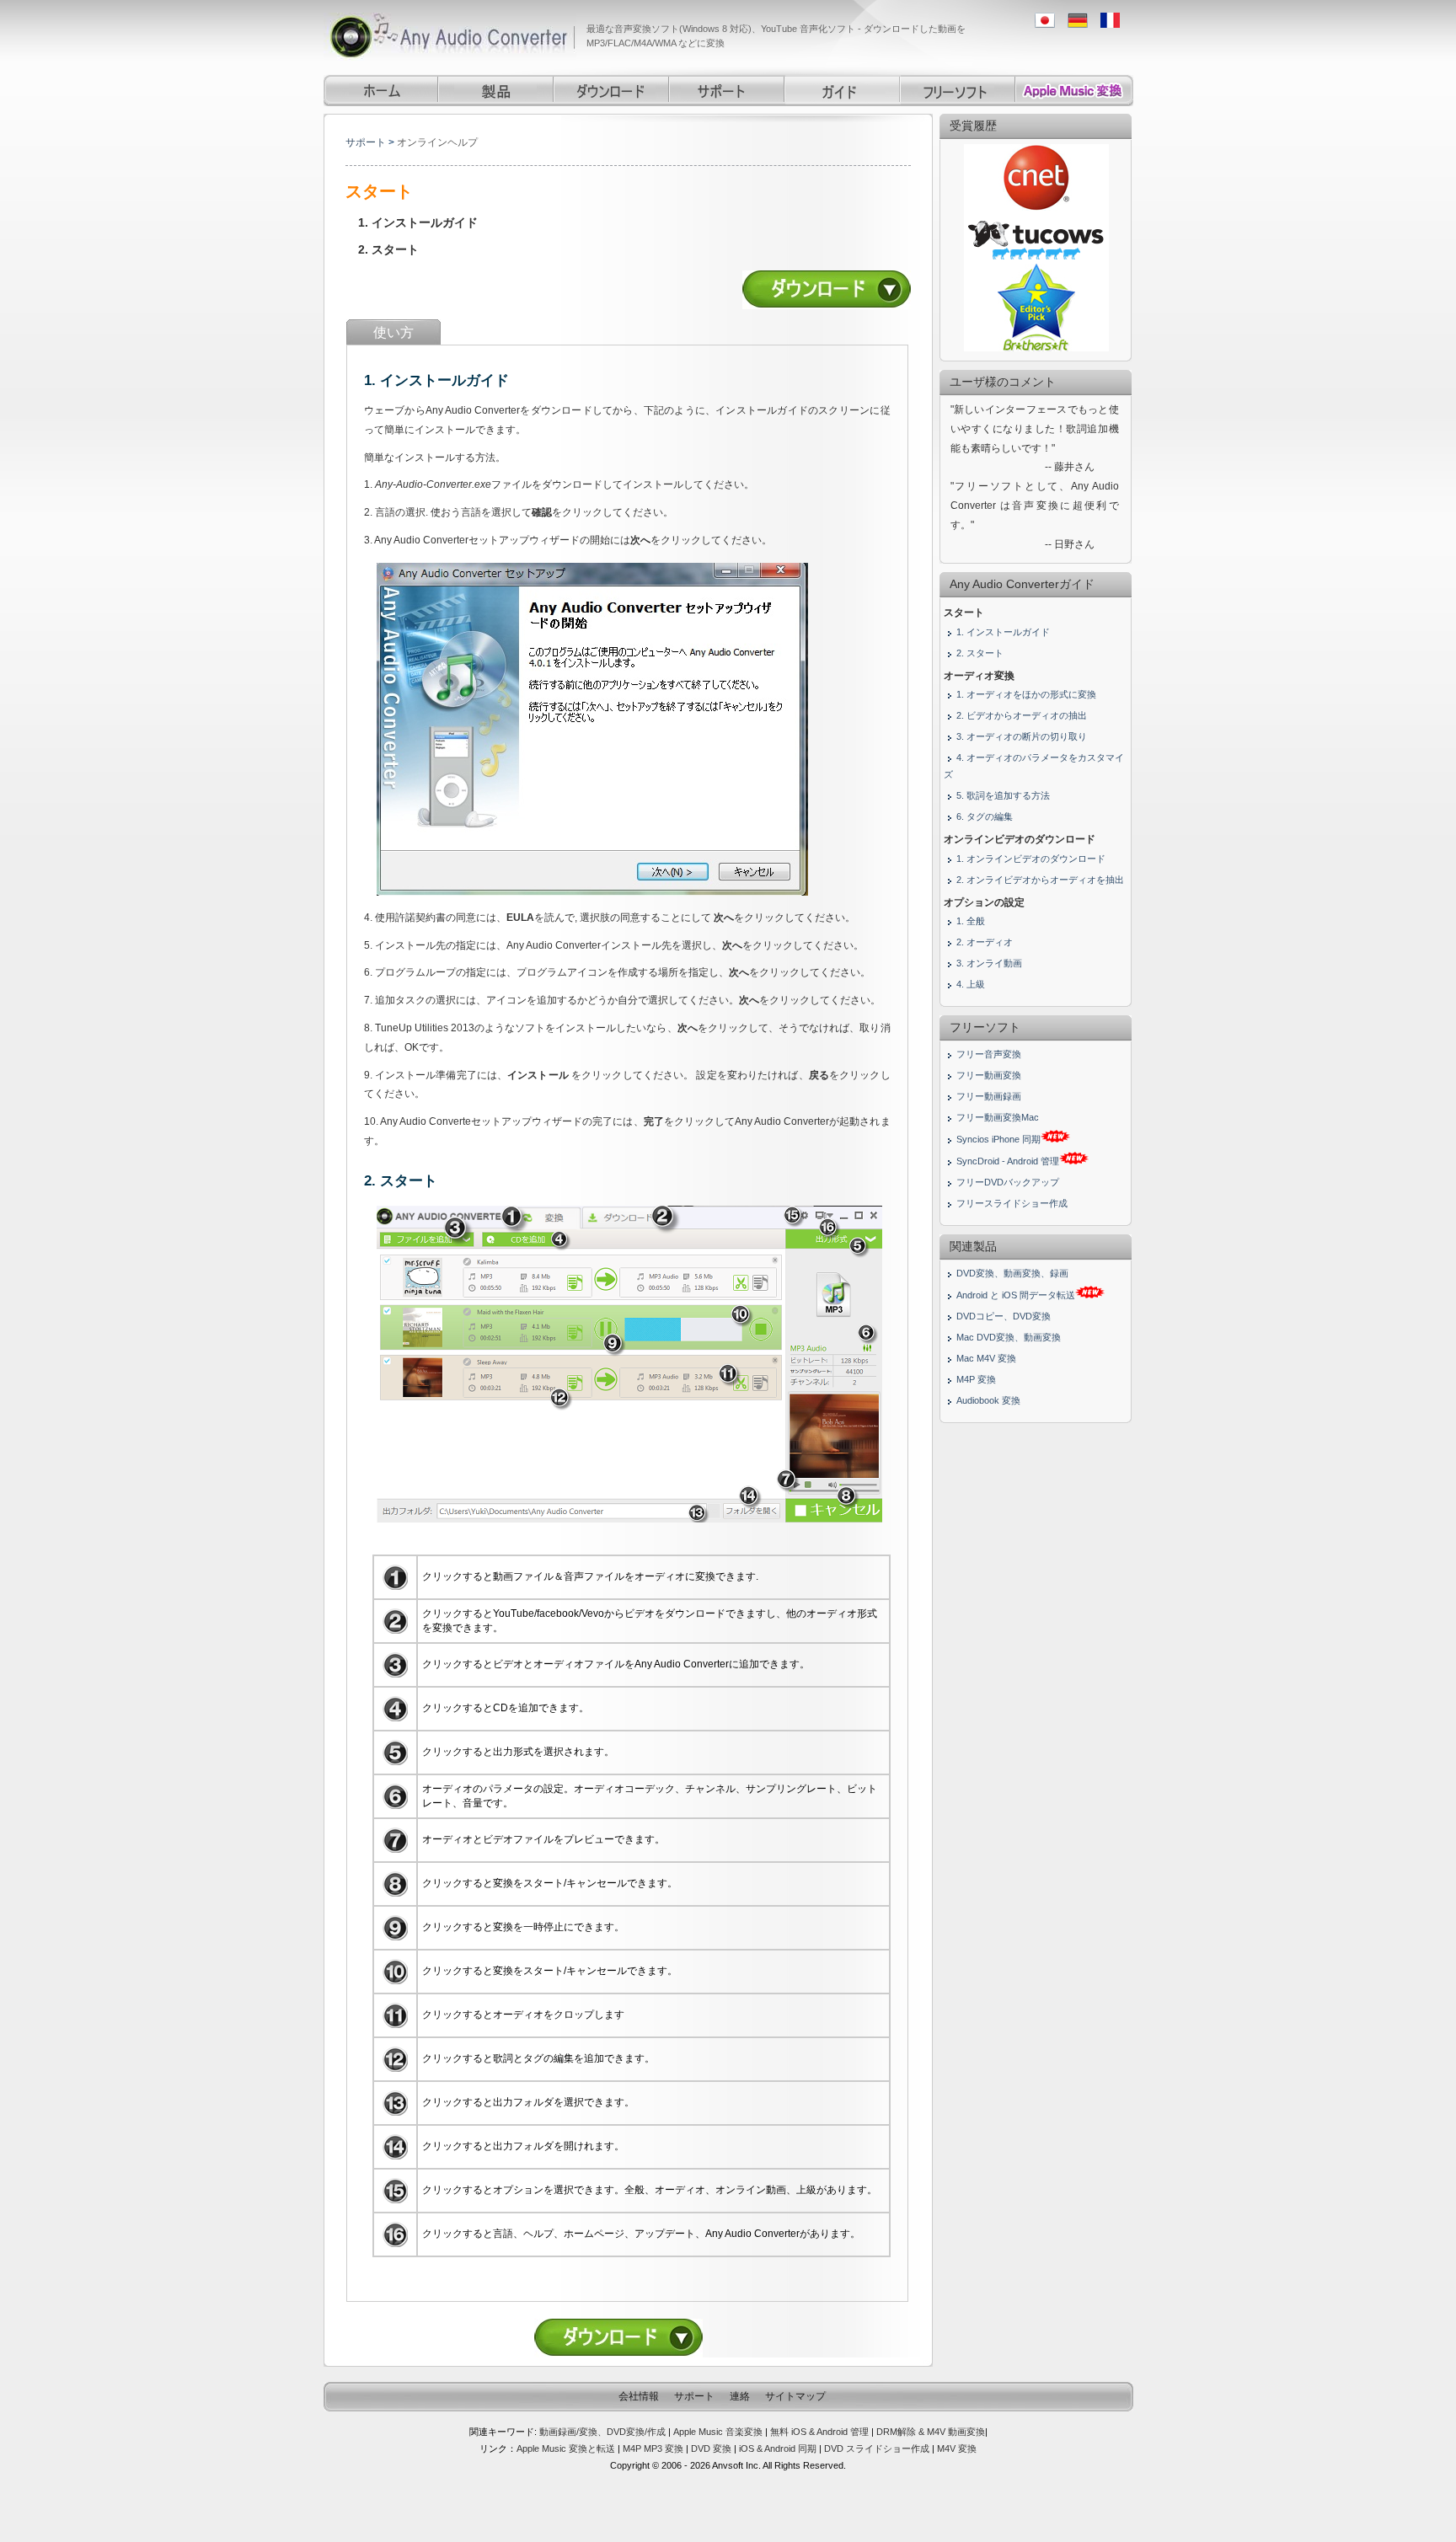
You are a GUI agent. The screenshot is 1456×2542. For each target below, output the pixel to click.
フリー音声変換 (989, 1054)
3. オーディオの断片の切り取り (1022, 736)
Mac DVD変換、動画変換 (1009, 1337)
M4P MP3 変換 (653, 2448)
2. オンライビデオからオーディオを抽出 (1040, 880)
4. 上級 (971, 984)
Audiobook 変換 (988, 1400)
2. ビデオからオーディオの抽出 (1022, 715)
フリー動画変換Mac (998, 1117)
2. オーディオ (985, 942)
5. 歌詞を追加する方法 (1003, 795)
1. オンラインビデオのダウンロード (1031, 859)
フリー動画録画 (989, 1096)
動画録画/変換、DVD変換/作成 (602, 2432)
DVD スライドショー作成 (877, 2448)
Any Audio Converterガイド (1022, 584)
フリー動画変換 (989, 1075)
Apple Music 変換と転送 (566, 2448)
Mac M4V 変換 (986, 1358)
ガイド (843, 91)
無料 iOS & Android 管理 (819, 2432)
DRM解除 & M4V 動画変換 (931, 2432)
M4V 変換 (957, 2448)
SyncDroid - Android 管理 (1008, 1161)
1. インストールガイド (418, 222)
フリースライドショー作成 (1012, 1203)
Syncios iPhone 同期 (998, 1139)
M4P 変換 (976, 1379)
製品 (497, 91)
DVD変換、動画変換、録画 (1012, 1273)
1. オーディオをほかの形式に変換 (1026, 694)
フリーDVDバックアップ (1008, 1182)
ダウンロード (612, 91)
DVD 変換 (712, 2448)
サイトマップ (795, 2396)
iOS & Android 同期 (778, 2448)
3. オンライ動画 (989, 963)
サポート (728, 91)
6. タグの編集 (985, 816)
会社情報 (639, 2396)
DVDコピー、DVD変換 (1004, 1316)
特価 (1075, 91)
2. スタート (388, 249)
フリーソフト (958, 91)
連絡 (740, 2396)
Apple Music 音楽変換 (718, 2432)
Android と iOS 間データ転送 (1016, 1295)
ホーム (381, 91)
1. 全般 (971, 921)
